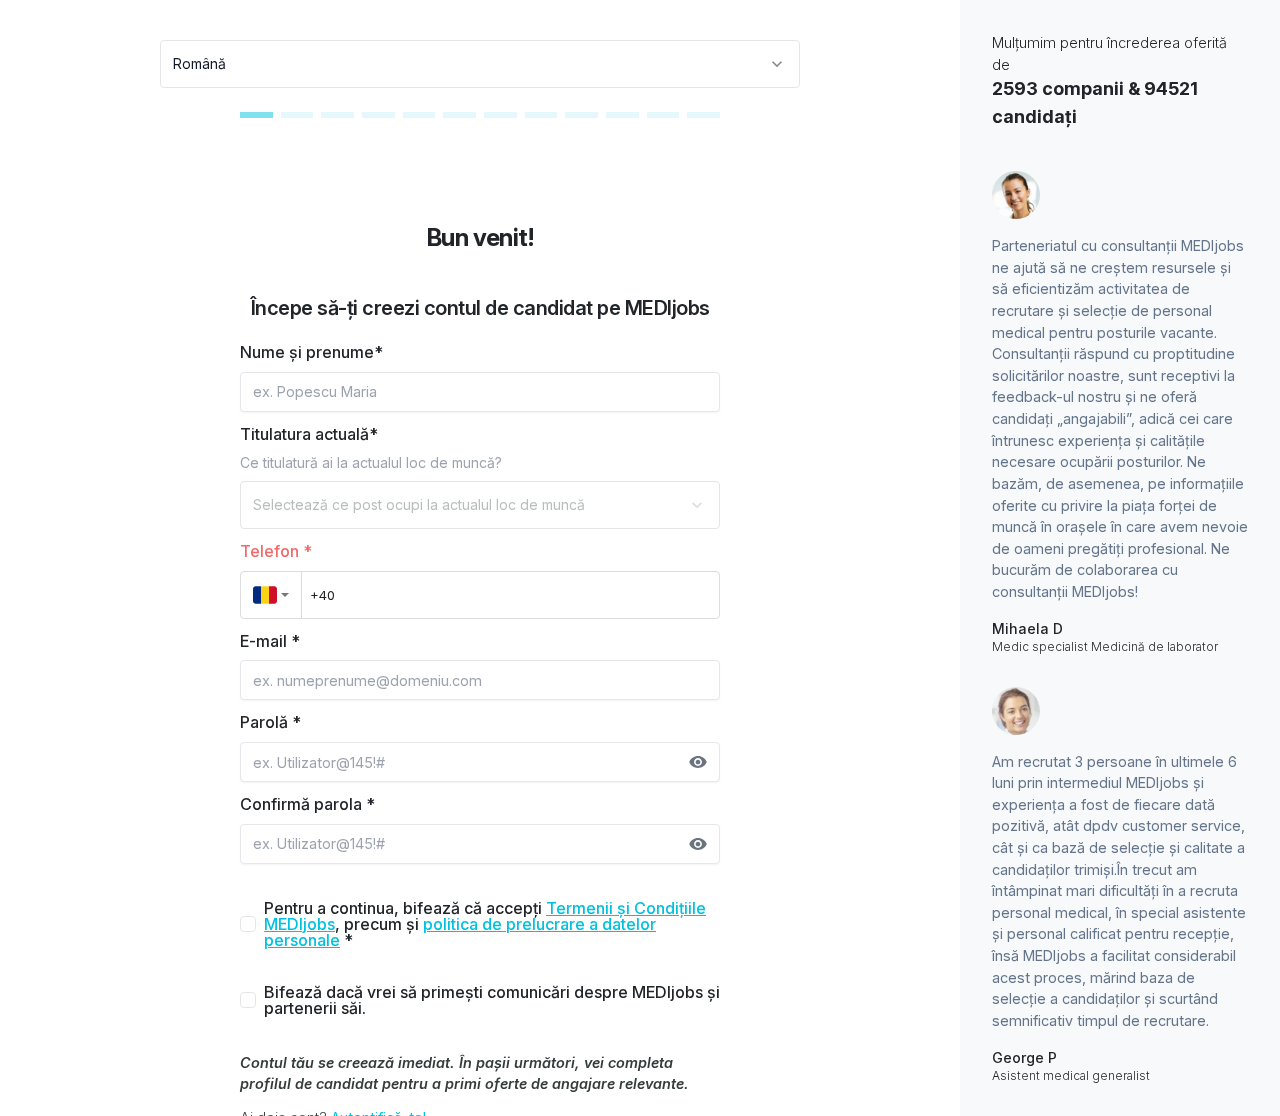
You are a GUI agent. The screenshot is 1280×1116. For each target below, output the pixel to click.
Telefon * (276, 551)
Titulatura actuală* (309, 434)
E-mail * (270, 641)
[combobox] (480, 64)
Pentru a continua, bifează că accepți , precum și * (485, 924)
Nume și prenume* (311, 352)
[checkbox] (248, 924)
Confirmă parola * (307, 804)
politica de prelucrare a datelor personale (460, 932)
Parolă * (270, 722)
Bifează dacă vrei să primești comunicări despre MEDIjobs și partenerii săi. (492, 1000)
